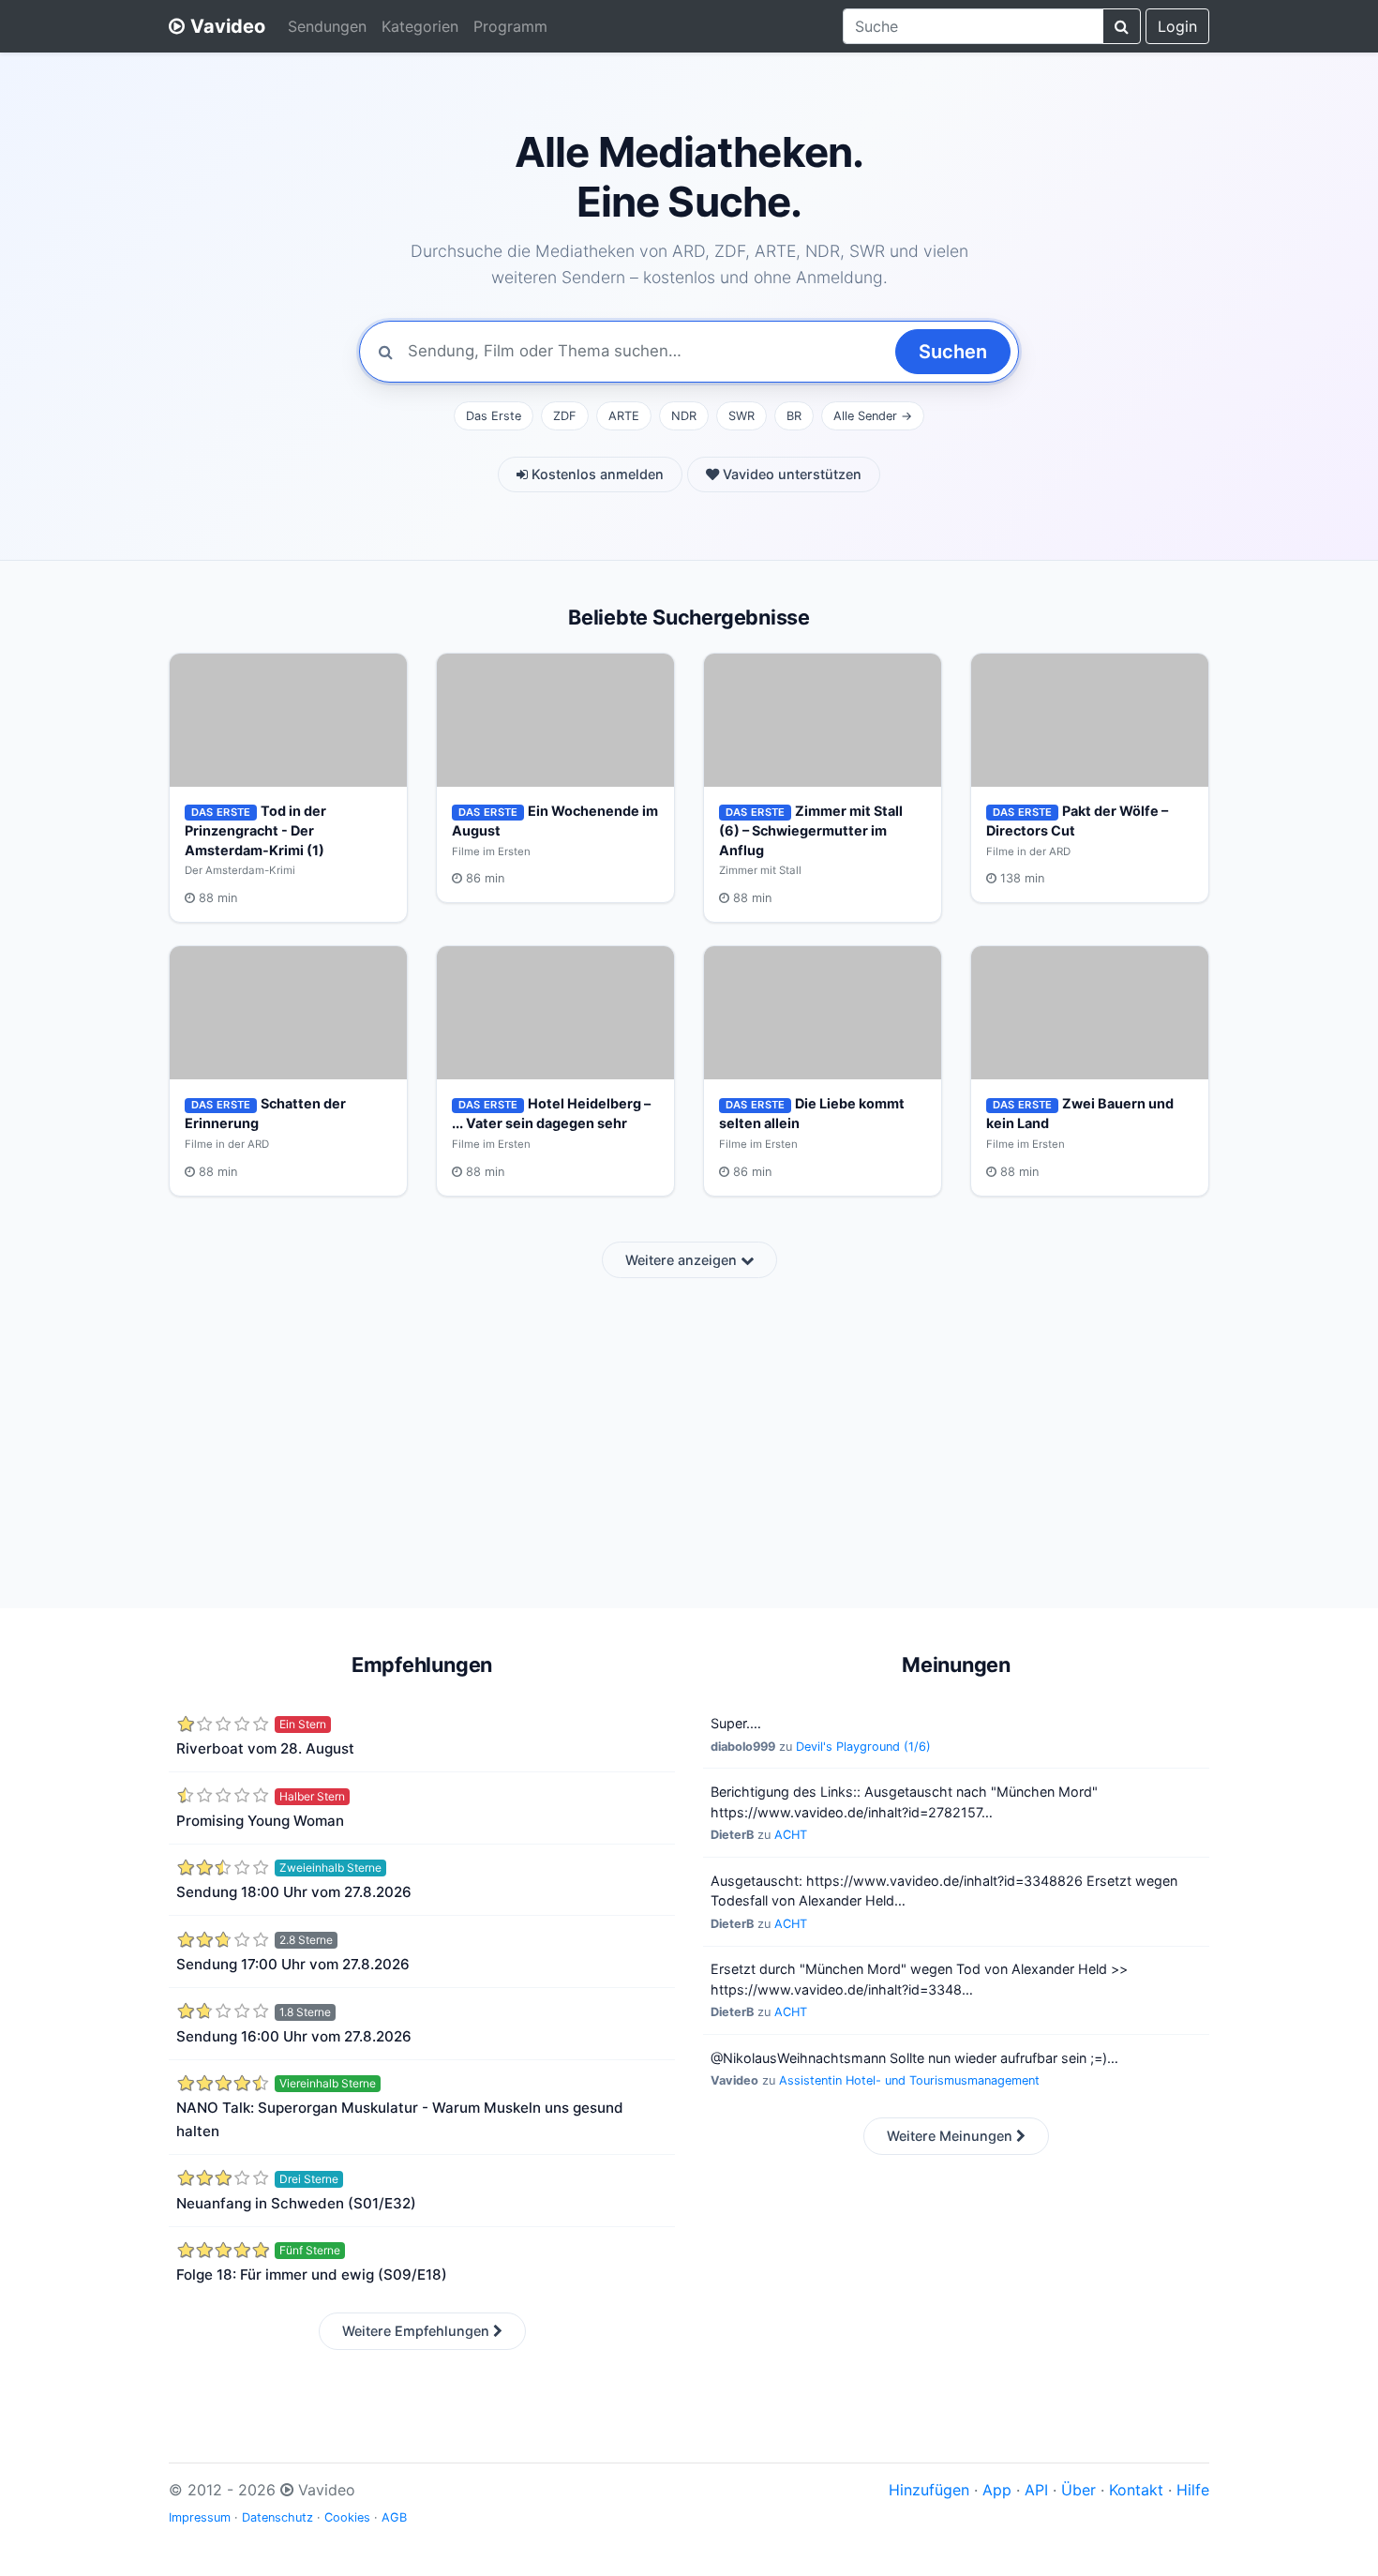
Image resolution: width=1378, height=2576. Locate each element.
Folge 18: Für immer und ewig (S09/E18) (312, 2275)
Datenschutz (277, 2517)
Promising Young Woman (260, 1821)
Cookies (347, 2517)
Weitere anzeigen (683, 1260)
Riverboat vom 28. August (265, 1748)
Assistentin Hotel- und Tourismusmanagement (909, 2080)
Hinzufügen (929, 2490)
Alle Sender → (873, 416)
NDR (684, 416)
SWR (741, 416)
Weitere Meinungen (951, 2136)
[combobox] (973, 26)
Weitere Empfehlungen (418, 2331)
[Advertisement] (689, 1432)
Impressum (200, 2517)
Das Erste (494, 416)
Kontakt (1136, 2490)
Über (1078, 2490)
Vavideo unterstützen (790, 474)
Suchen (953, 352)
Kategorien (420, 26)
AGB (394, 2517)
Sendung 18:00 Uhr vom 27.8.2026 (294, 1892)
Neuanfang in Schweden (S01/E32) (296, 2203)
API (1036, 2490)
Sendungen (327, 26)
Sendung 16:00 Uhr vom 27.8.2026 (294, 2036)
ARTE (624, 416)
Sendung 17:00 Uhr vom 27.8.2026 (293, 1964)
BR (794, 416)
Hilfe (1193, 2490)
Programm (510, 26)
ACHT (791, 1835)
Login (1177, 26)
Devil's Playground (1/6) (863, 1747)
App (997, 2490)
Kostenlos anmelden (596, 474)
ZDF (565, 416)
